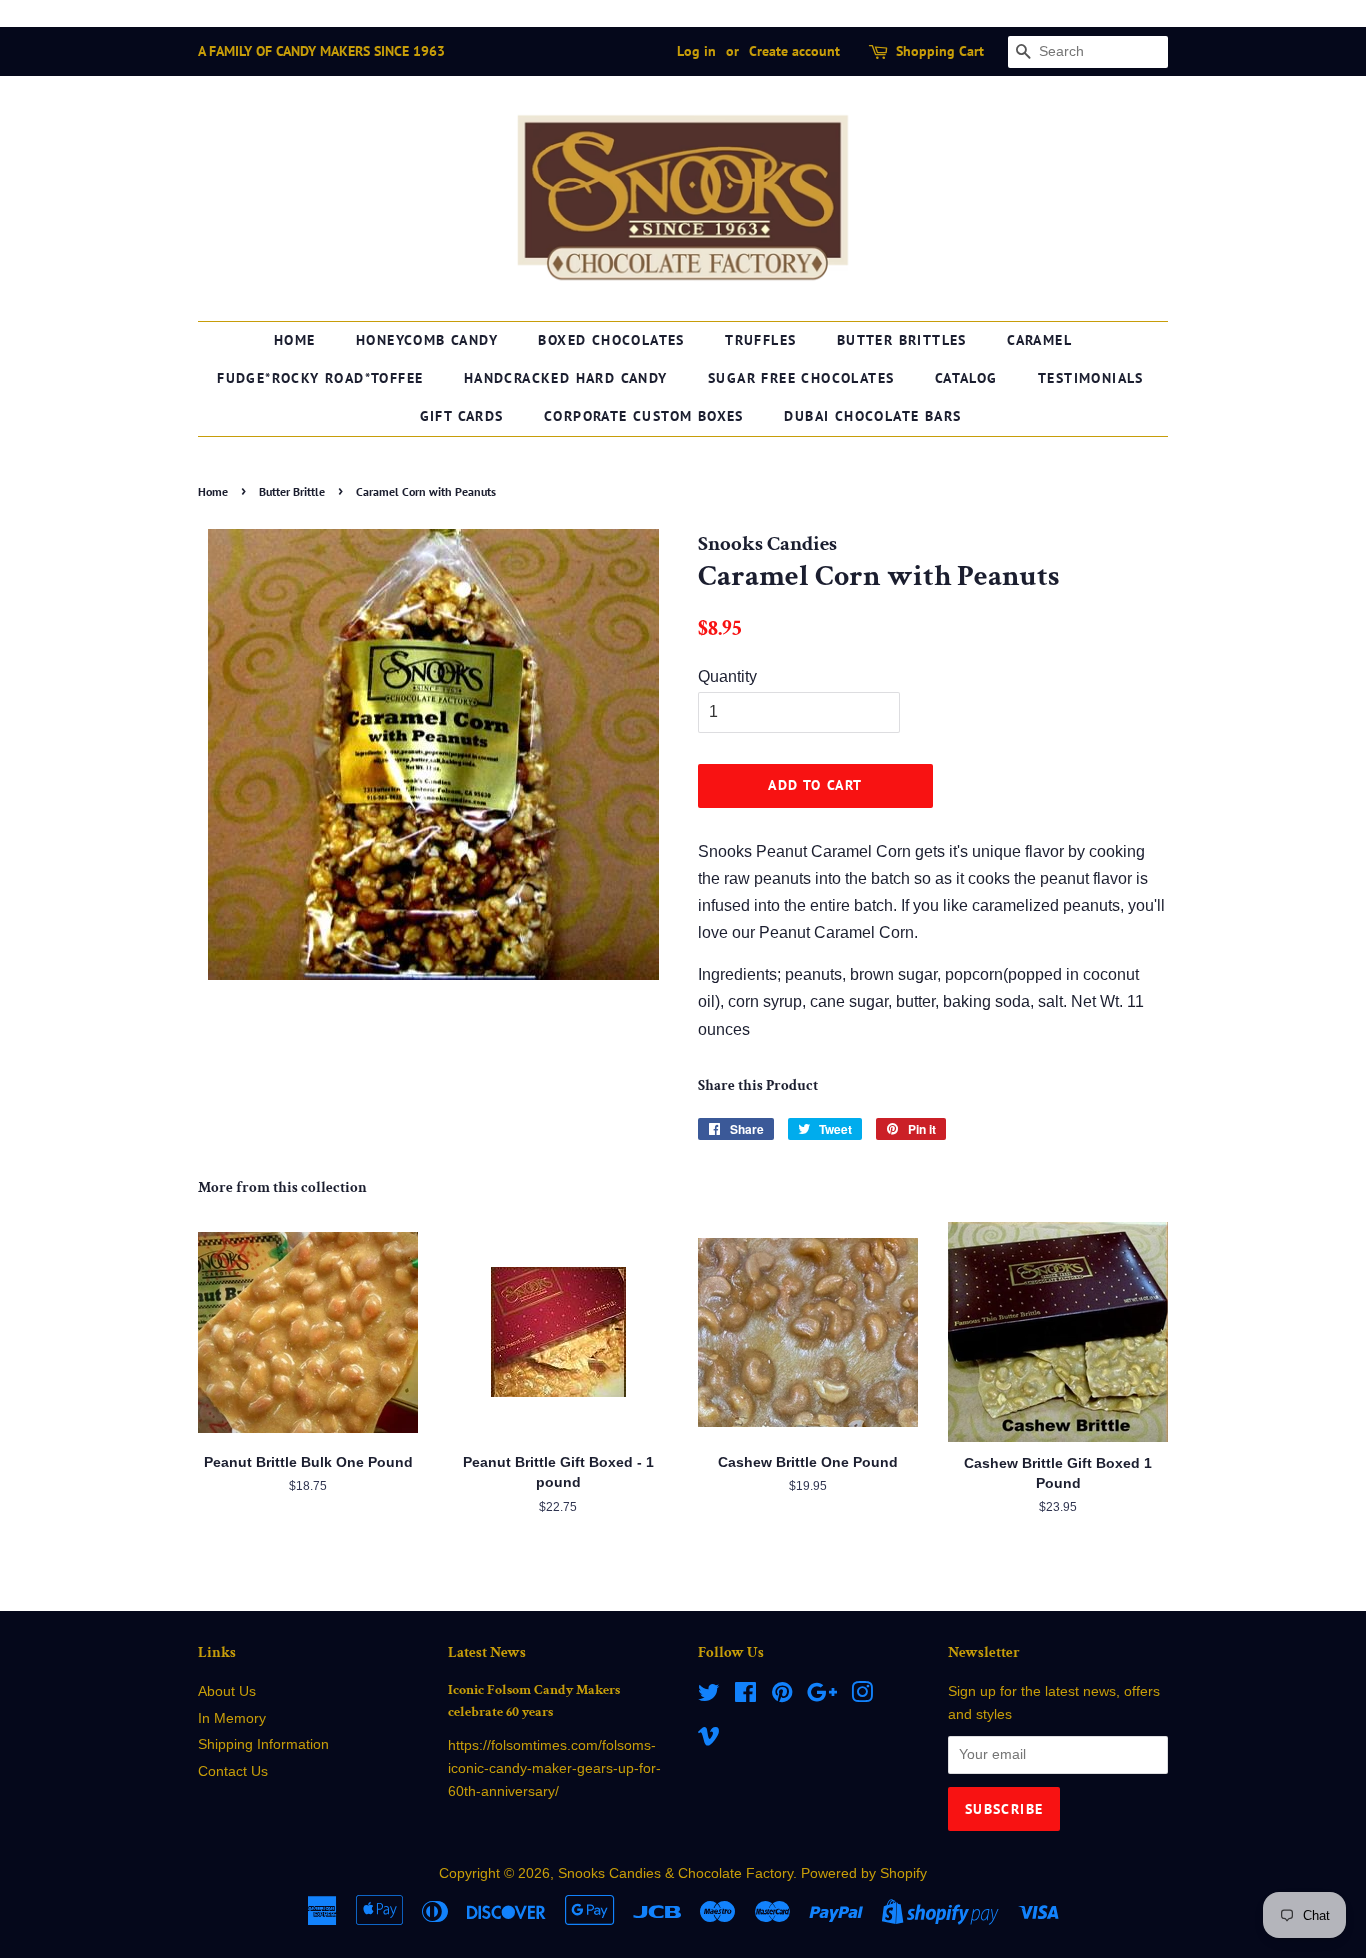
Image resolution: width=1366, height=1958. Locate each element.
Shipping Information (263, 1744)
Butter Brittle (292, 491)
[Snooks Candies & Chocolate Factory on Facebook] (745, 1696)
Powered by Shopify (864, 1873)
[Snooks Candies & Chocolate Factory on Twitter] (709, 1696)
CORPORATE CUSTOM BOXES (644, 416)
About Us (227, 1691)
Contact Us (233, 1771)
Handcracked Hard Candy (566, 378)
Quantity (727, 676)
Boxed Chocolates (611, 340)
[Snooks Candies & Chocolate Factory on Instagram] (862, 1696)
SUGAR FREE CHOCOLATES (801, 378)
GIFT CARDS (462, 416)
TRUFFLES (760, 340)
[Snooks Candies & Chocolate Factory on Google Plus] (822, 1696)
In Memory (232, 1718)
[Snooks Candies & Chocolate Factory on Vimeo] (709, 1739)
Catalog (966, 378)
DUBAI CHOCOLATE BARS (872, 416)
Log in (696, 51)
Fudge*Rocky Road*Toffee (320, 378)
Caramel (1039, 340)
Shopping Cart (940, 51)
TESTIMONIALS (1091, 378)
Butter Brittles (902, 340)
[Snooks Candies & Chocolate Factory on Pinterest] (782, 1696)
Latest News (487, 1652)
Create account (794, 51)
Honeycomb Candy (427, 340)
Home (295, 340)
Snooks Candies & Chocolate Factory (675, 1873)
